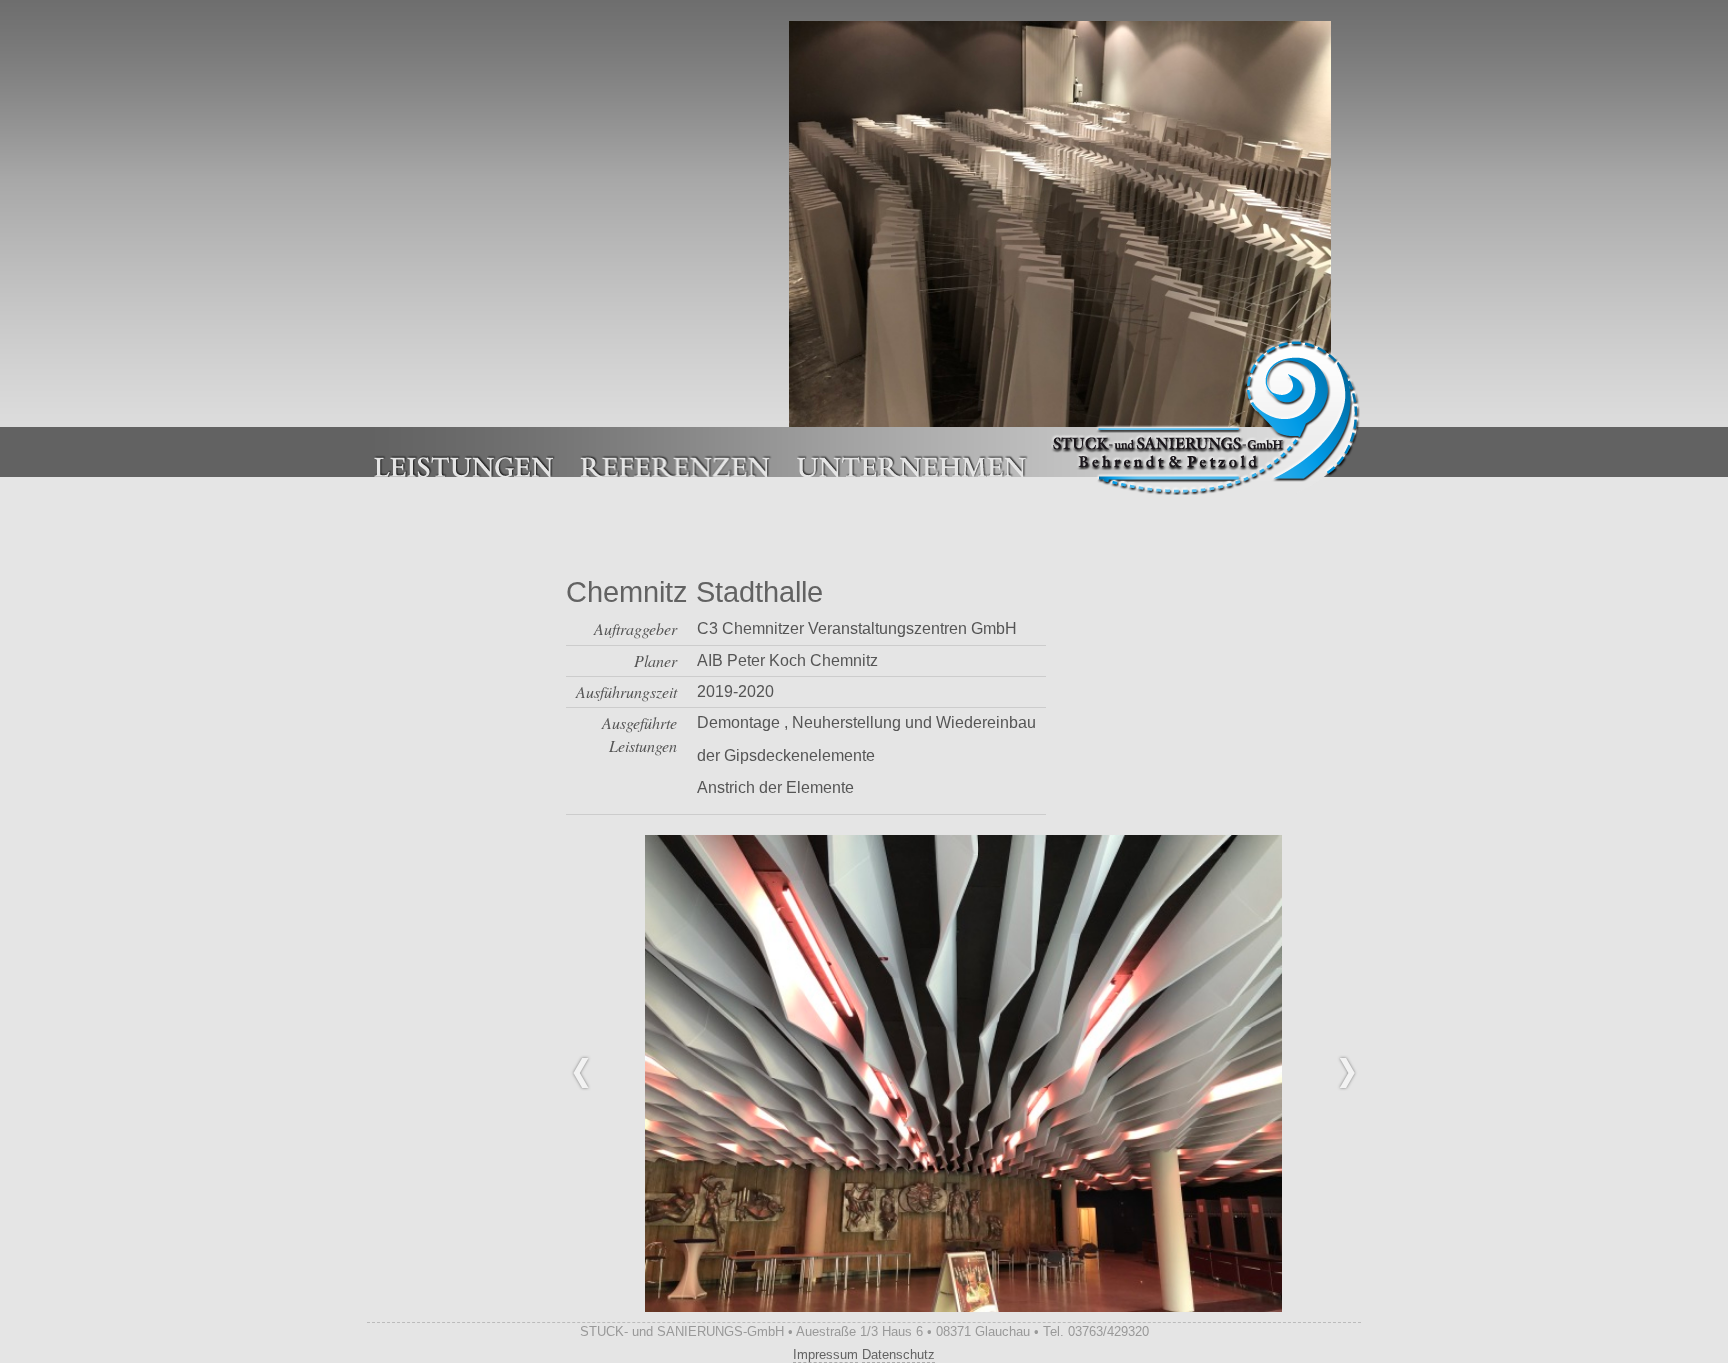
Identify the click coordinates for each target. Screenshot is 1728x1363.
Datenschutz (898, 1354)
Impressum (825, 1354)
